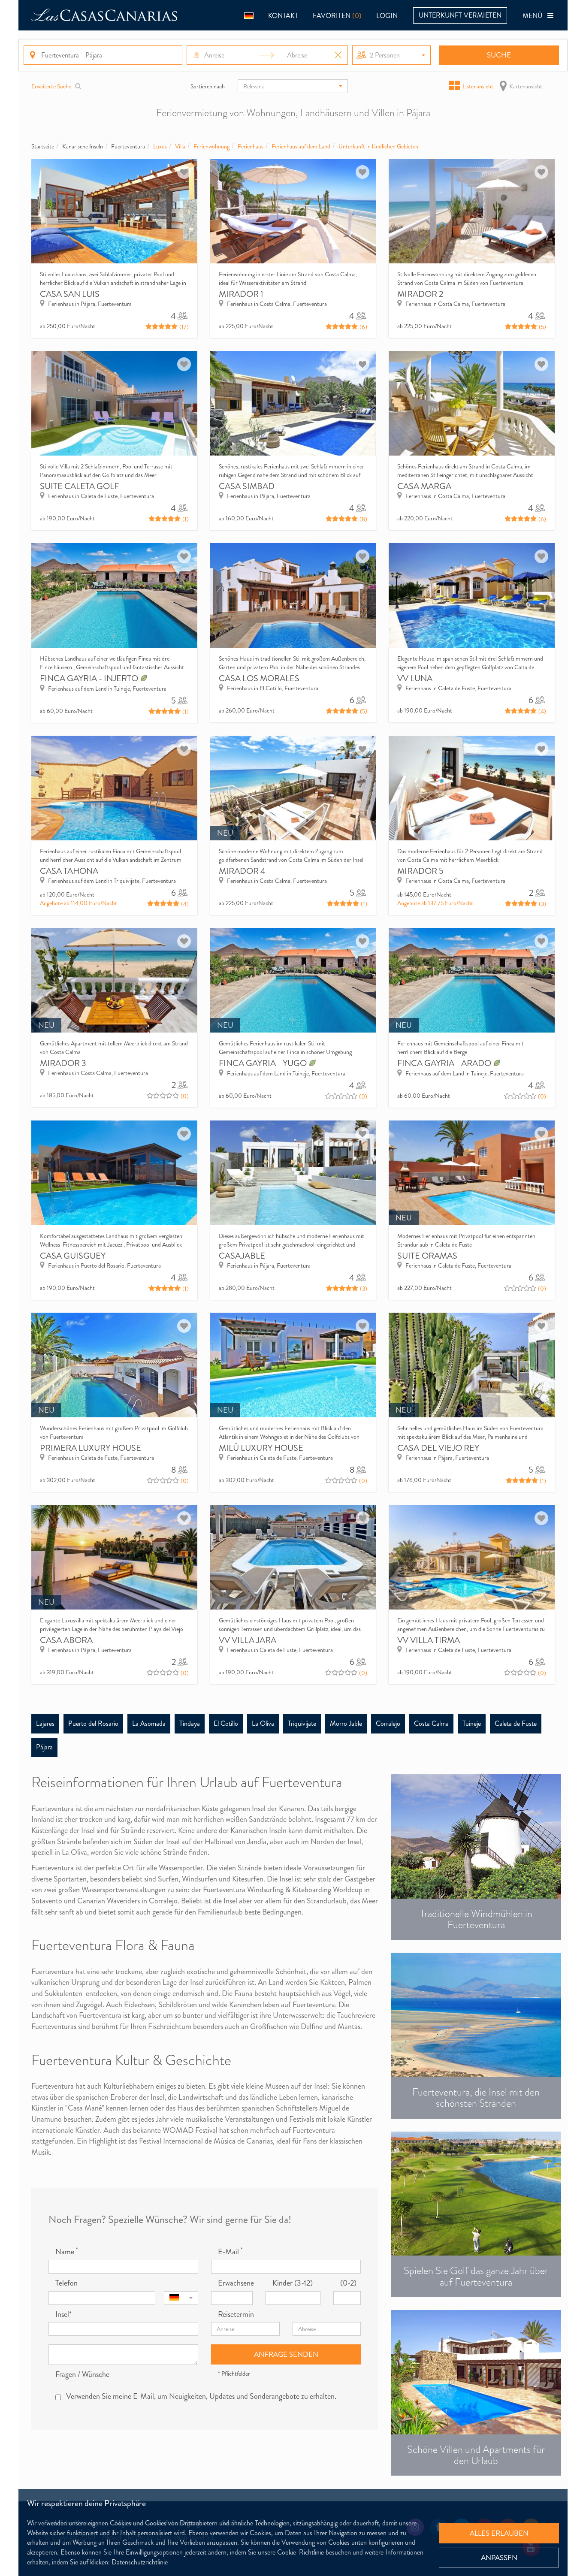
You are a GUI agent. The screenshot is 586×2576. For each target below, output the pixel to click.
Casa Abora (66, 1640)
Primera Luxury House (91, 1448)
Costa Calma (431, 1723)
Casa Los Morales (259, 678)
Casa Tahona (69, 871)
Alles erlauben (499, 2533)
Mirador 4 (242, 871)
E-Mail (230, 2252)
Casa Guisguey (73, 1256)
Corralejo (388, 1723)
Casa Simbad (247, 486)
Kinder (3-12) (293, 2283)
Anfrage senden (286, 2354)
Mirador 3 (63, 1063)
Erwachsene (235, 2283)
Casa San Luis (70, 294)
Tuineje (472, 1723)
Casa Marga (424, 486)
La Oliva (263, 1723)
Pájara (44, 1747)
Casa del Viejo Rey (438, 1448)
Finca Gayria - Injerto (90, 678)
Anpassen (499, 2558)
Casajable (242, 1256)
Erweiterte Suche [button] (51, 86)
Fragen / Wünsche (82, 2375)
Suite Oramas (427, 1256)
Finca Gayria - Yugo (264, 1063)
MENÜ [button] (535, 16)
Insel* (63, 2315)
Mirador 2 (420, 294)
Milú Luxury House (261, 1448)
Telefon (66, 2283)
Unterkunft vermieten (460, 15)
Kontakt (283, 16)
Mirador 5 (420, 871)
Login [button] (387, 16)
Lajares (45, 1723)
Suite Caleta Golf (79, 486)
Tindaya (190, 1723)
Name (66, 2252)
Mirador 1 (241, 294)
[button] (249, 15)
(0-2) (348, 2283)
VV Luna (415, 678)
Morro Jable (346, 1723)
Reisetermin (236, 2315)
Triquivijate (302, 1723)
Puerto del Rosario (93, 1723)
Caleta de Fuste (516, 1723)
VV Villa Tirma (429, 1640)
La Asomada (149, 1723)
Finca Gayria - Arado (445, 1063)
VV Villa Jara (248, 1640)
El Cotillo (226, 1723)
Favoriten (337, 16)
